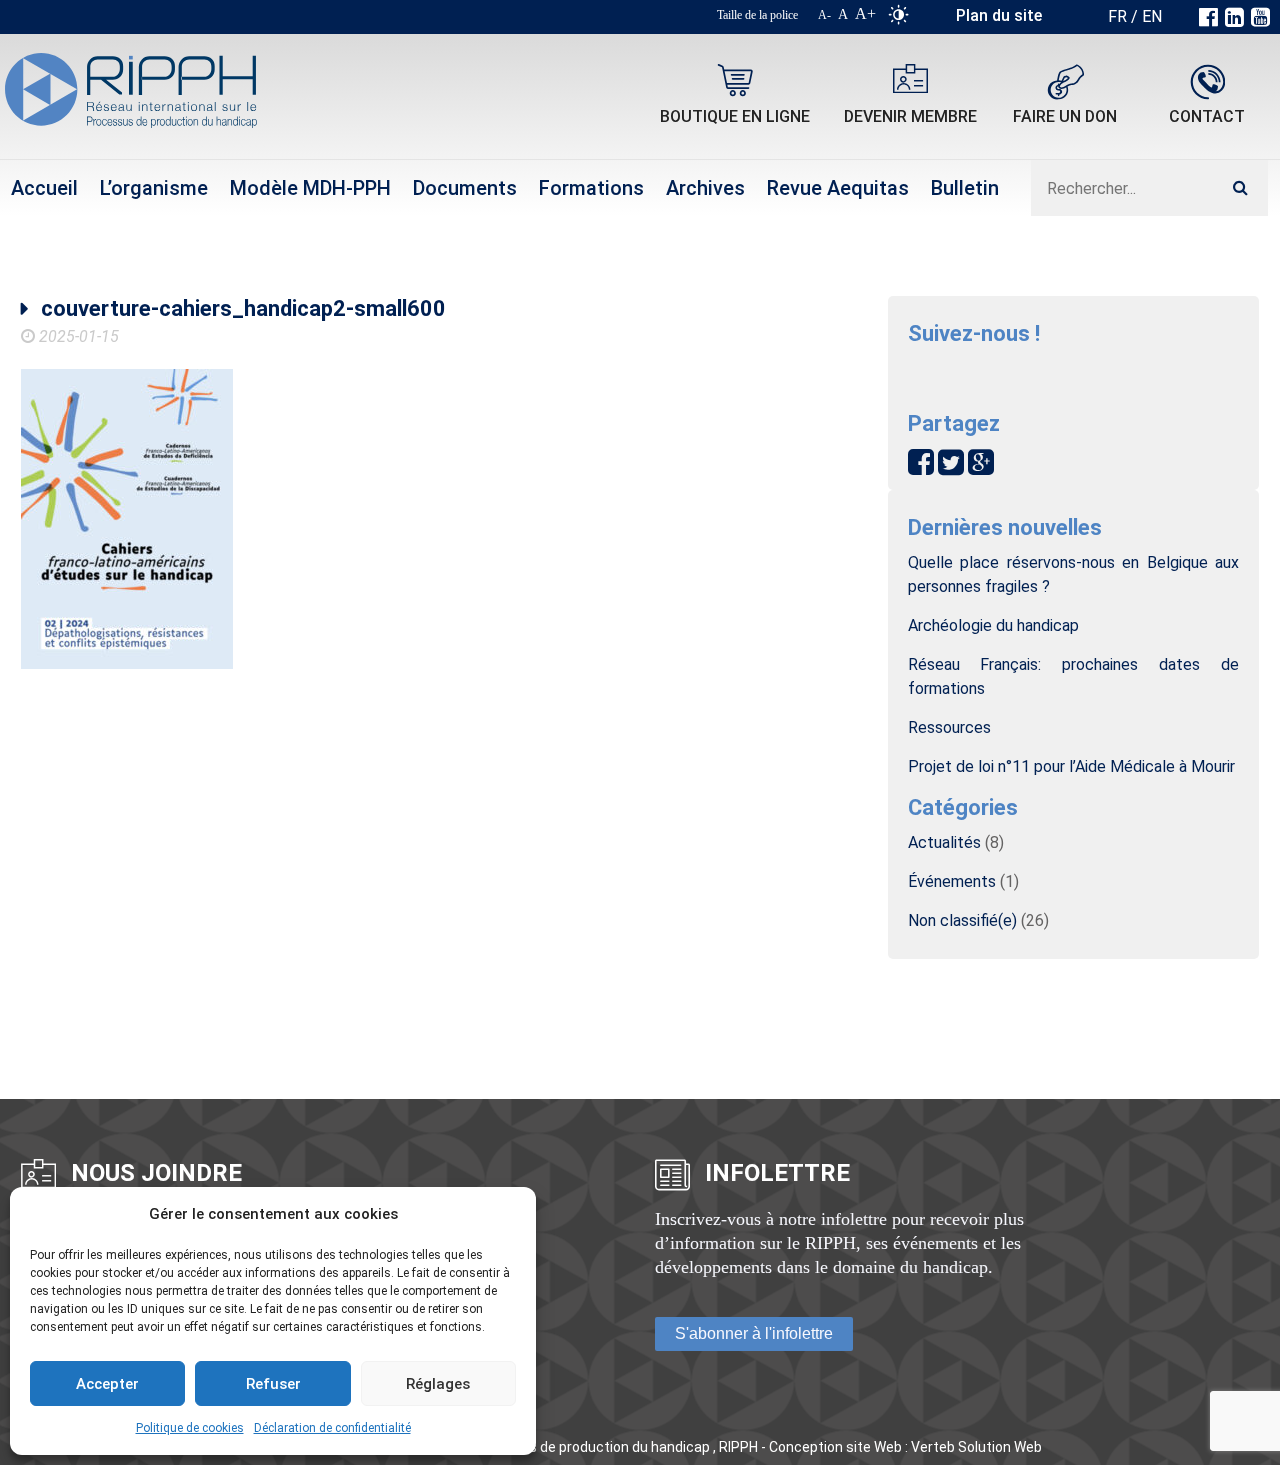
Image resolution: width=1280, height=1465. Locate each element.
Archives (705, 188)
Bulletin (965, 188)
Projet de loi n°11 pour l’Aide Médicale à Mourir (1071, 766)
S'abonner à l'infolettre (754, 1333)
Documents (465, 188)
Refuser (273, 1384)
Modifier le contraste (898, 19)
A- (824, 15)
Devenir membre (910, 116)
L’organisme (154, 188)
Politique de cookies (190, 1428)
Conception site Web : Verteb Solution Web (905, 1447)
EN (1152, 16)
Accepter (107, 1384)
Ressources (949, 727)
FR (1117, 16)
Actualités (944, 842)
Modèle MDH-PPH (310, 188)
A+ (865, 13)
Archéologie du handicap (993, 625)
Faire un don (1065, 116)
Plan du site (999, 15)
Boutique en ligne (735, 116)
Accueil (44, 188)
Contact (1207, 116)
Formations (591, 188)
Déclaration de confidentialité (332, 1428)
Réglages (438, 1384)
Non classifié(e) (962, 920)
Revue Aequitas (838, 188)
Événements (952, 881)
